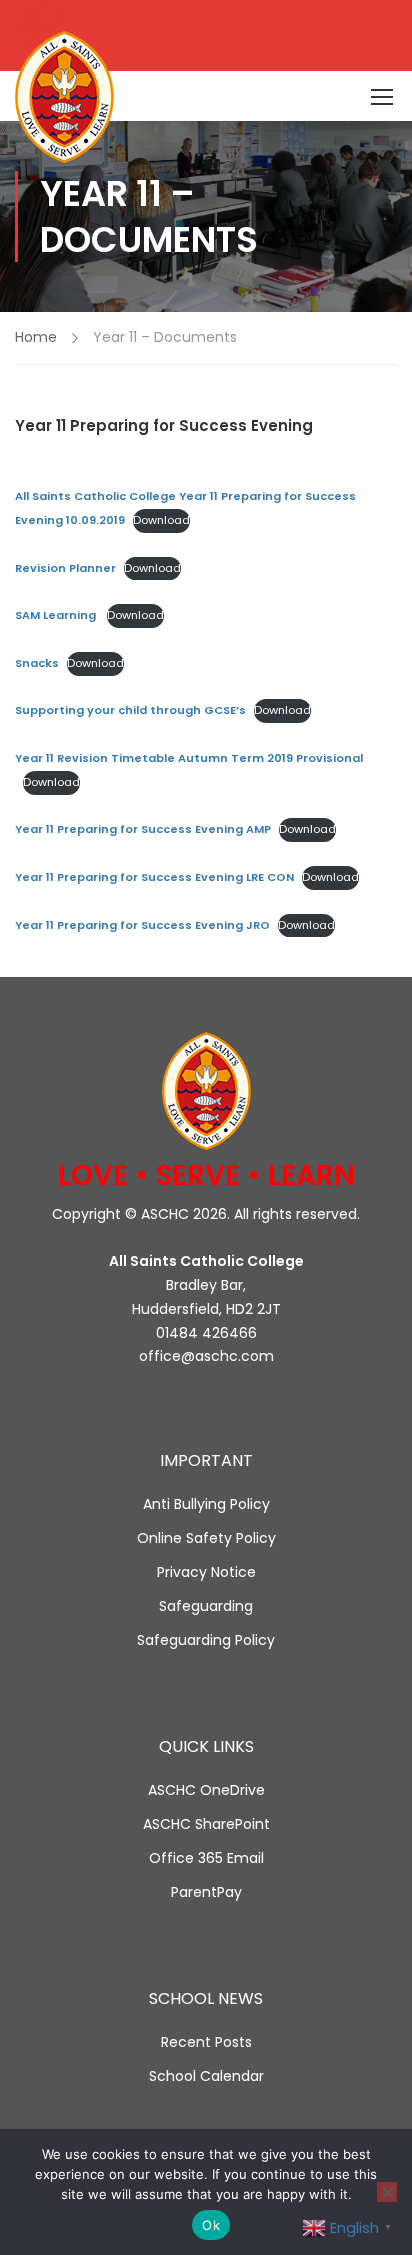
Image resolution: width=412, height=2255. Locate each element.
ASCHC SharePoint (206, 1824)
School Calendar (206, 2076)
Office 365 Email (206, 1858)
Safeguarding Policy (206, 1640)
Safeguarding (206, 1606)
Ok (211, 2225)
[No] (387, 2192)
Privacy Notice (206, 1572)
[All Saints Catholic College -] (74, 97)
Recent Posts (206, 2042)
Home (36, 337)
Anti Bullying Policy (206, 1504)
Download (161, 520)
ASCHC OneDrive (206, 1790)
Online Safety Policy (206, 1538)
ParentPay (206, 1892)
